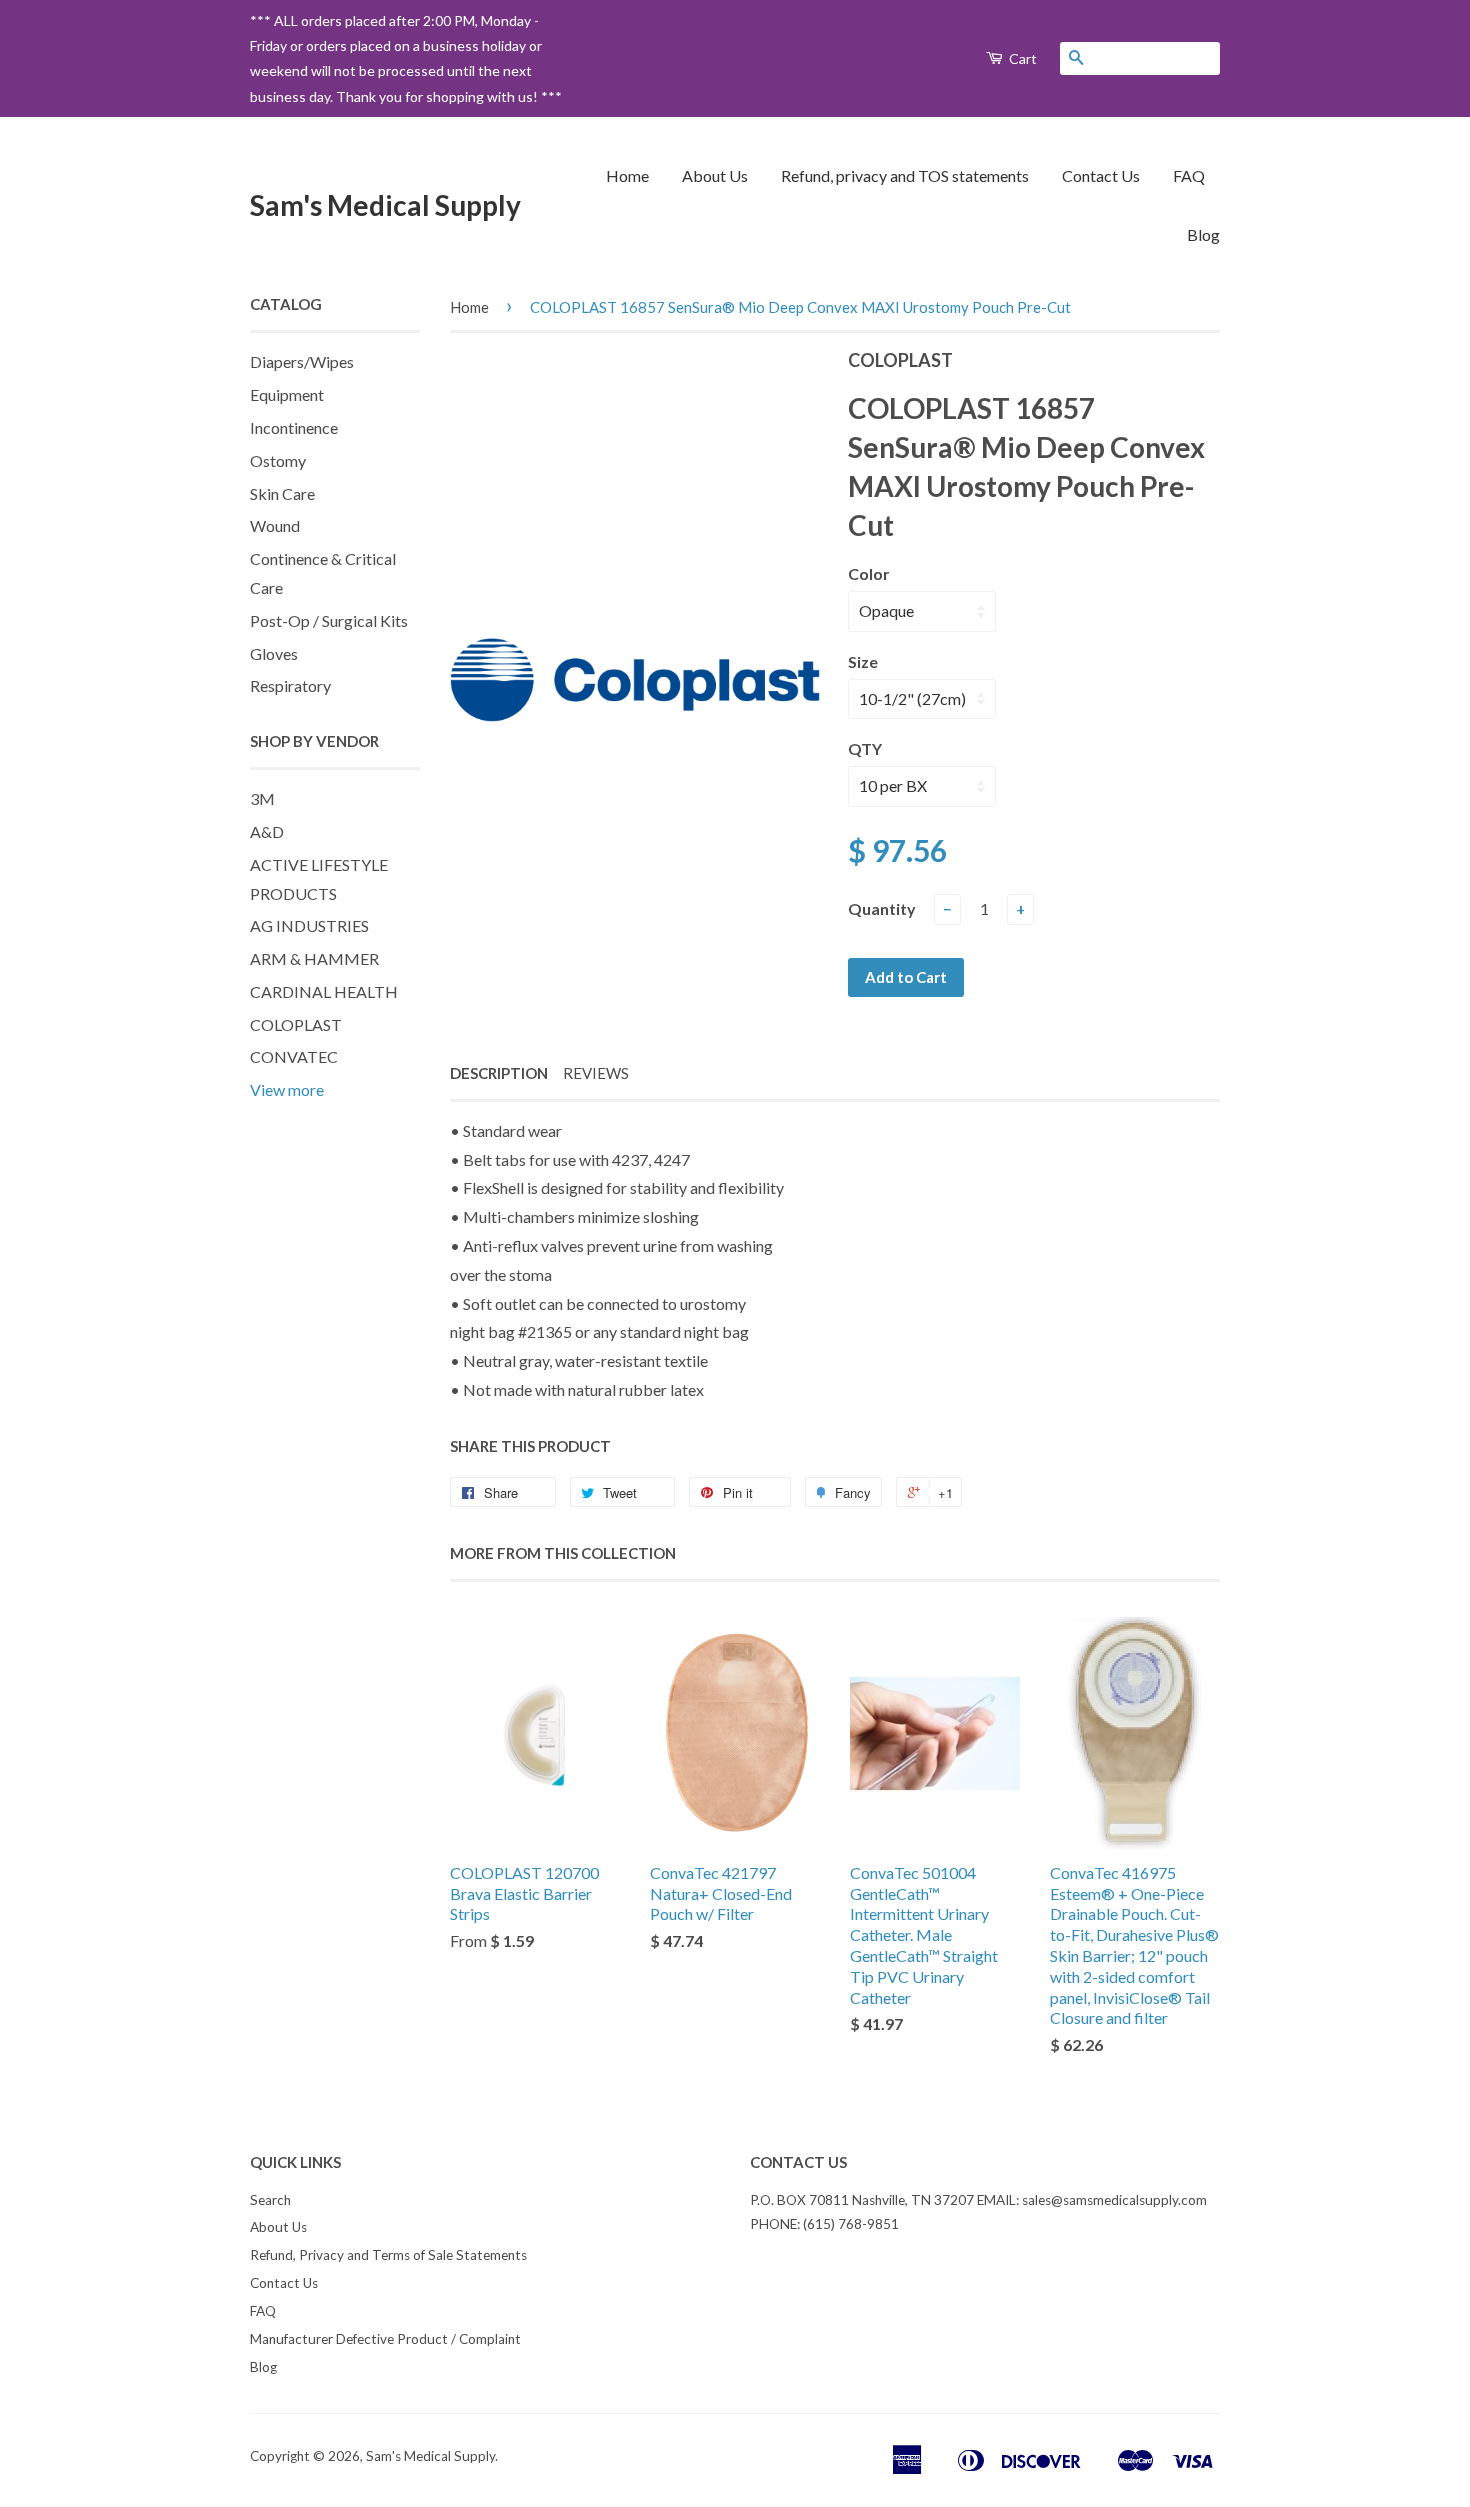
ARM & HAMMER (314, 958)
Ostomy (278, 460)
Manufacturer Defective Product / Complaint (385, 2339)
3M (262, 798)
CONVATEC (294, 1056)
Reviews (596, 1073)
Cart (1021, 58)
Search (270, 2200)
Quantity (882, 908)
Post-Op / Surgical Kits (329, 620)
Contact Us (1101, 175)
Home (627, 175)
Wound (275, 525)
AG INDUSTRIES (309, 925)
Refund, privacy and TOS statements (905, 175)
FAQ (1189, 175)
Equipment (287, 394)
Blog (1203, 234)
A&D (267, 831)
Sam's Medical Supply (385, 205)
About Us (715, 175)
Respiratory (290, 685)
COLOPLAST (296, 1024)
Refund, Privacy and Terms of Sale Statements (388, 2255)
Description (499, 1073)
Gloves (274, 653)
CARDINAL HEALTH (324, 991)
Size (863, 661)
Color (869, 573)
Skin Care (282, 493)
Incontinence (294, 427)
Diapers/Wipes (302, 361)
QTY (865, 748)
